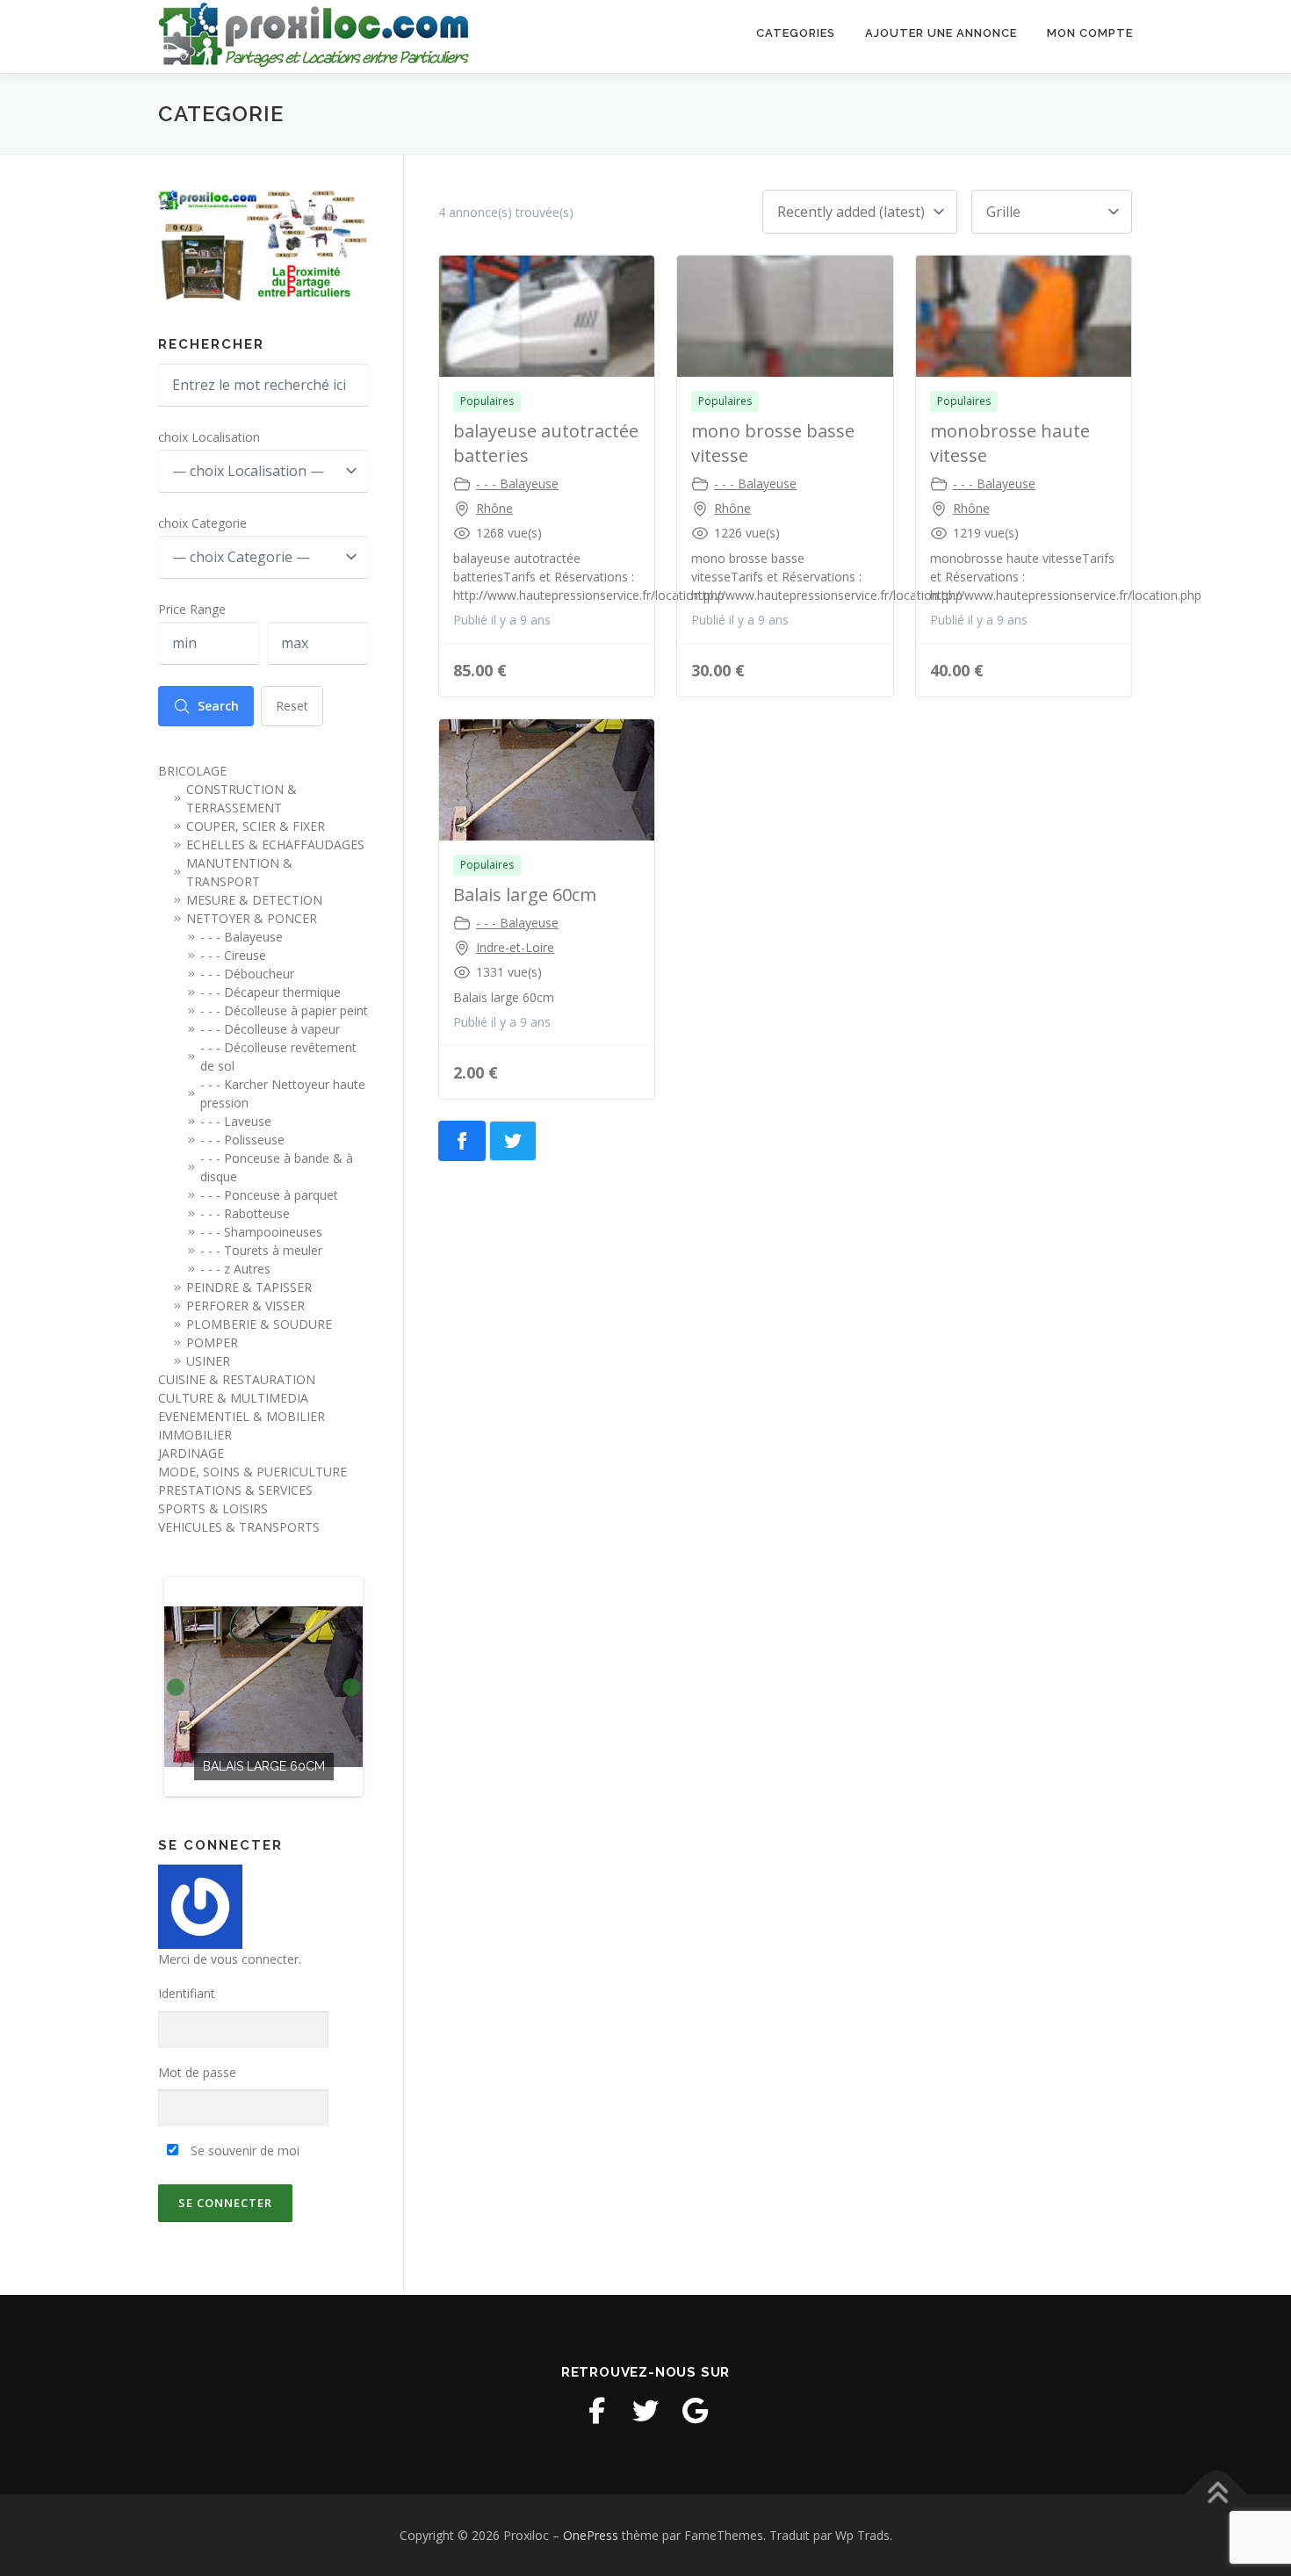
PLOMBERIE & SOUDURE (259, 1324)
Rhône (494, 508)
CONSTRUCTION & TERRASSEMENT (242, 798)
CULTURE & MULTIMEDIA (233, 1398)
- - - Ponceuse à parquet (269, 1195)
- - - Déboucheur (247, 974)
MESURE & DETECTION (254, 900)
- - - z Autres (235, 1269)
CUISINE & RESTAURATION (237, 1379)
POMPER (212, 1342)
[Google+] (695, 2411)
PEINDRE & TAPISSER (249, 1287)
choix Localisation (209, 437)
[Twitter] (645, 2411)
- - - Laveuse (236, 1121)
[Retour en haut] (1217, 2494)
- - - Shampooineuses (261, 1232)
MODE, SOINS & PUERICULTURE (252, 1472)
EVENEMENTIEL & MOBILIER (242, 1416)
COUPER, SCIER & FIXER (256, 826)
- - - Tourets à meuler (261, 1250)
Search (218, 706)
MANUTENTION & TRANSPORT (239, 872)
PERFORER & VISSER (245, 1306)
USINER (208, 1361)
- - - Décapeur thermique (270, 992)
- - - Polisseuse (242, 1140)
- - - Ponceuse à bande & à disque (277, 1167)
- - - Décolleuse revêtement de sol (278, 1057)
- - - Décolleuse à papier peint (284, 1010)
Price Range (192, 609)
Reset (292, 706)
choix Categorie (202, 523)
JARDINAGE (191, 1453)
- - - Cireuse (233, 955)
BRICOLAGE (192, 771)
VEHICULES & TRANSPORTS (239, 1527)
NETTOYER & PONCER (252, 918)
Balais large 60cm (525, 895)
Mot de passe (197, 2072)
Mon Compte (1090, 33)
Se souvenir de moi (243, 2150)
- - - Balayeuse (517, 483)
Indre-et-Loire (515, 947)
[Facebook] (596, 2411)
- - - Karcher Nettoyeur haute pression (283, 1093)
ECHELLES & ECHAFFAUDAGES (275, 844)
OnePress (591, 2535)
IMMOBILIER (195, 1435)
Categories (796, 33)
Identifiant (187, 1993)
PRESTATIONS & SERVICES (235, 1490)
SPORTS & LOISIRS (213, 1508)
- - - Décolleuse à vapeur (270, 1029)
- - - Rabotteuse (245, 1213)
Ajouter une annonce (941, 33)
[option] (263, 1687)
